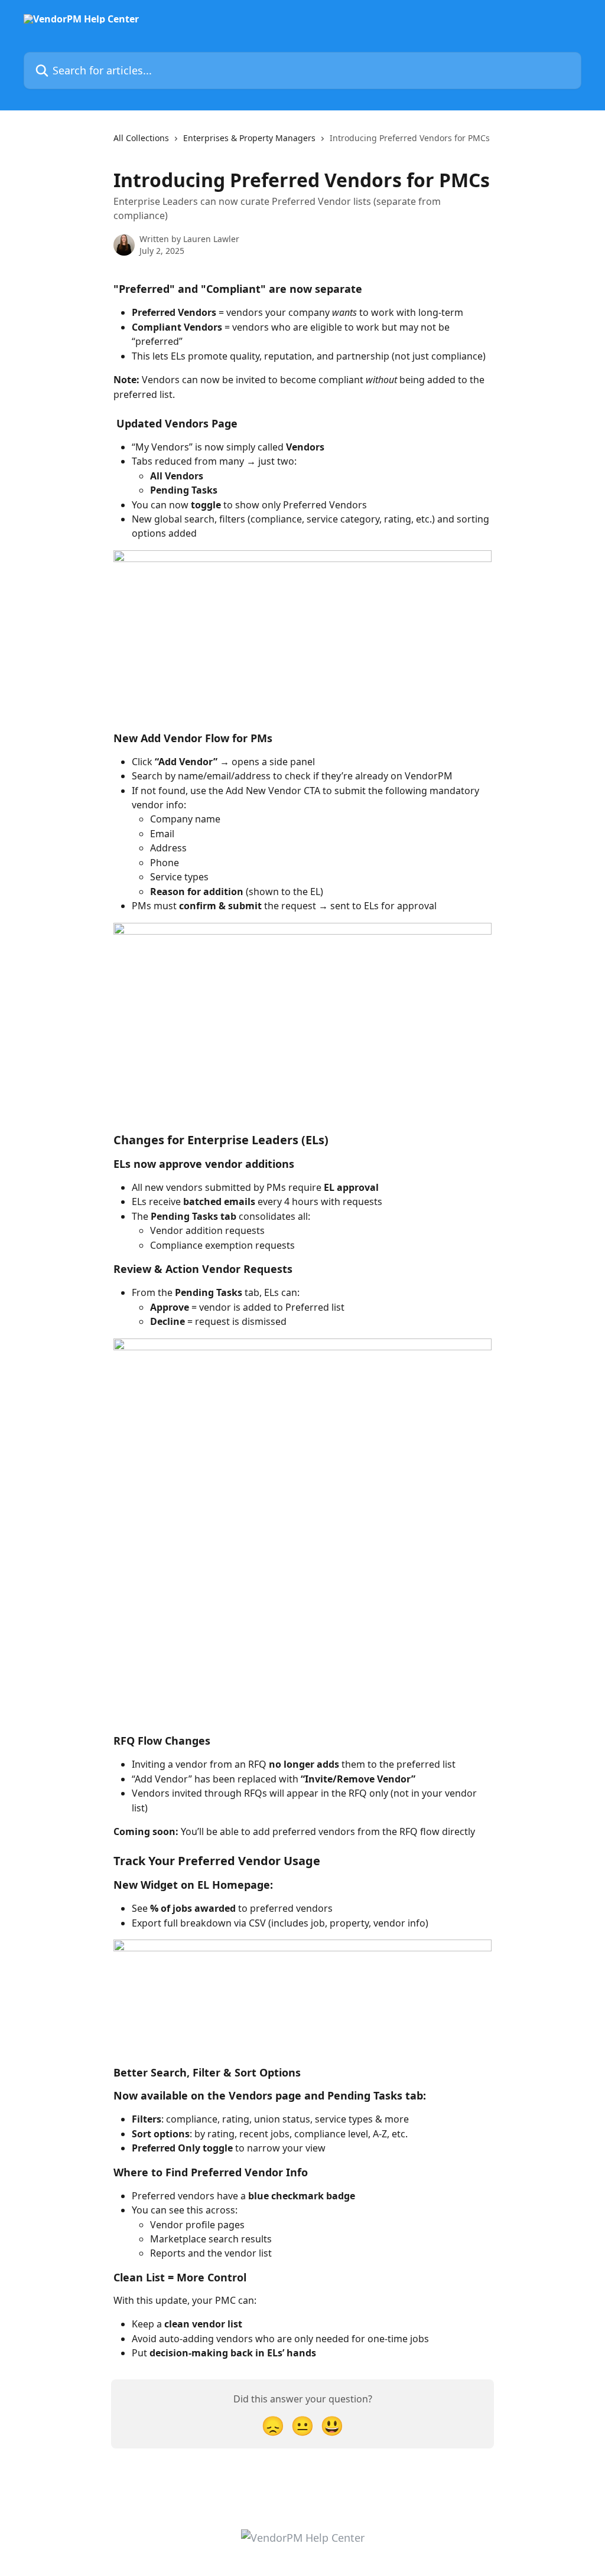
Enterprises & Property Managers (249, 138)
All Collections (141, 138)
